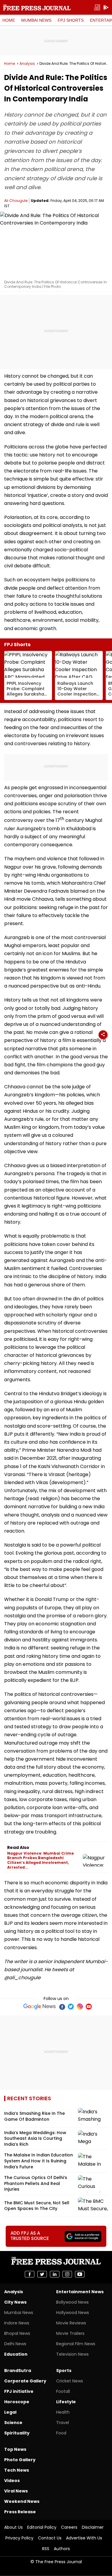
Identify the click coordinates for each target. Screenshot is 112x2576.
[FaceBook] (62, 2007)
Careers (69, 2527)
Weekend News (22, 2501)
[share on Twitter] (42, 2274)
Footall (63, 2391)
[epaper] (97, 8)
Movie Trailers (70, 2333)
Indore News (17, 2323)
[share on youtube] (80, 2274)
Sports (64, 2371)
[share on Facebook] (30, 2274)
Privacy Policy (19, 2538)
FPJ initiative (19, 2391)
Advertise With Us (84, 2538)
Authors (62, 2549)
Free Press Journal (37, 7)
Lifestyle (66, 2402)
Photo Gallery (20, 2460)
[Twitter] (71, 2007)
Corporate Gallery (25, 2381)
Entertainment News (80, 2292)
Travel (63, 2423)
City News (15, 2302)
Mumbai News (36, 20)
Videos (12, 2481)
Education (16, 2354)
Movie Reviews (71, 2323)
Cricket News (70, 2381)
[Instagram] (80, 2007)
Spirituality (17, 2433)
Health (63, 2412)
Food (61, 2433)
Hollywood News (73, 2313)
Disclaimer (93, 2527)
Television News (72, 2354)
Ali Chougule (16, 201)
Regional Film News (76, 2344)
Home (9, 20)
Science (13, 2423)
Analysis (27, 64)
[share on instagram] (67, 2274)
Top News (15, 2449)
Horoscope (17, 2402)
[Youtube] (89, 2007)
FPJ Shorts (71, 20)
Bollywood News (72, 2302)
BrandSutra (18, 2371)
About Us (13, 2527)
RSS (46, 2549)
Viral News (16, 2491)
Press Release (20, 2512)
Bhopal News (17, 2333)
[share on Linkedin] (55, 2274)
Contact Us (50, 2538)
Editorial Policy (42, 2527)
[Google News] (40, 2007)
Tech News (17, 2470)
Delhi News (15, 2344)
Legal (10, 2412)
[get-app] (106, 8)
